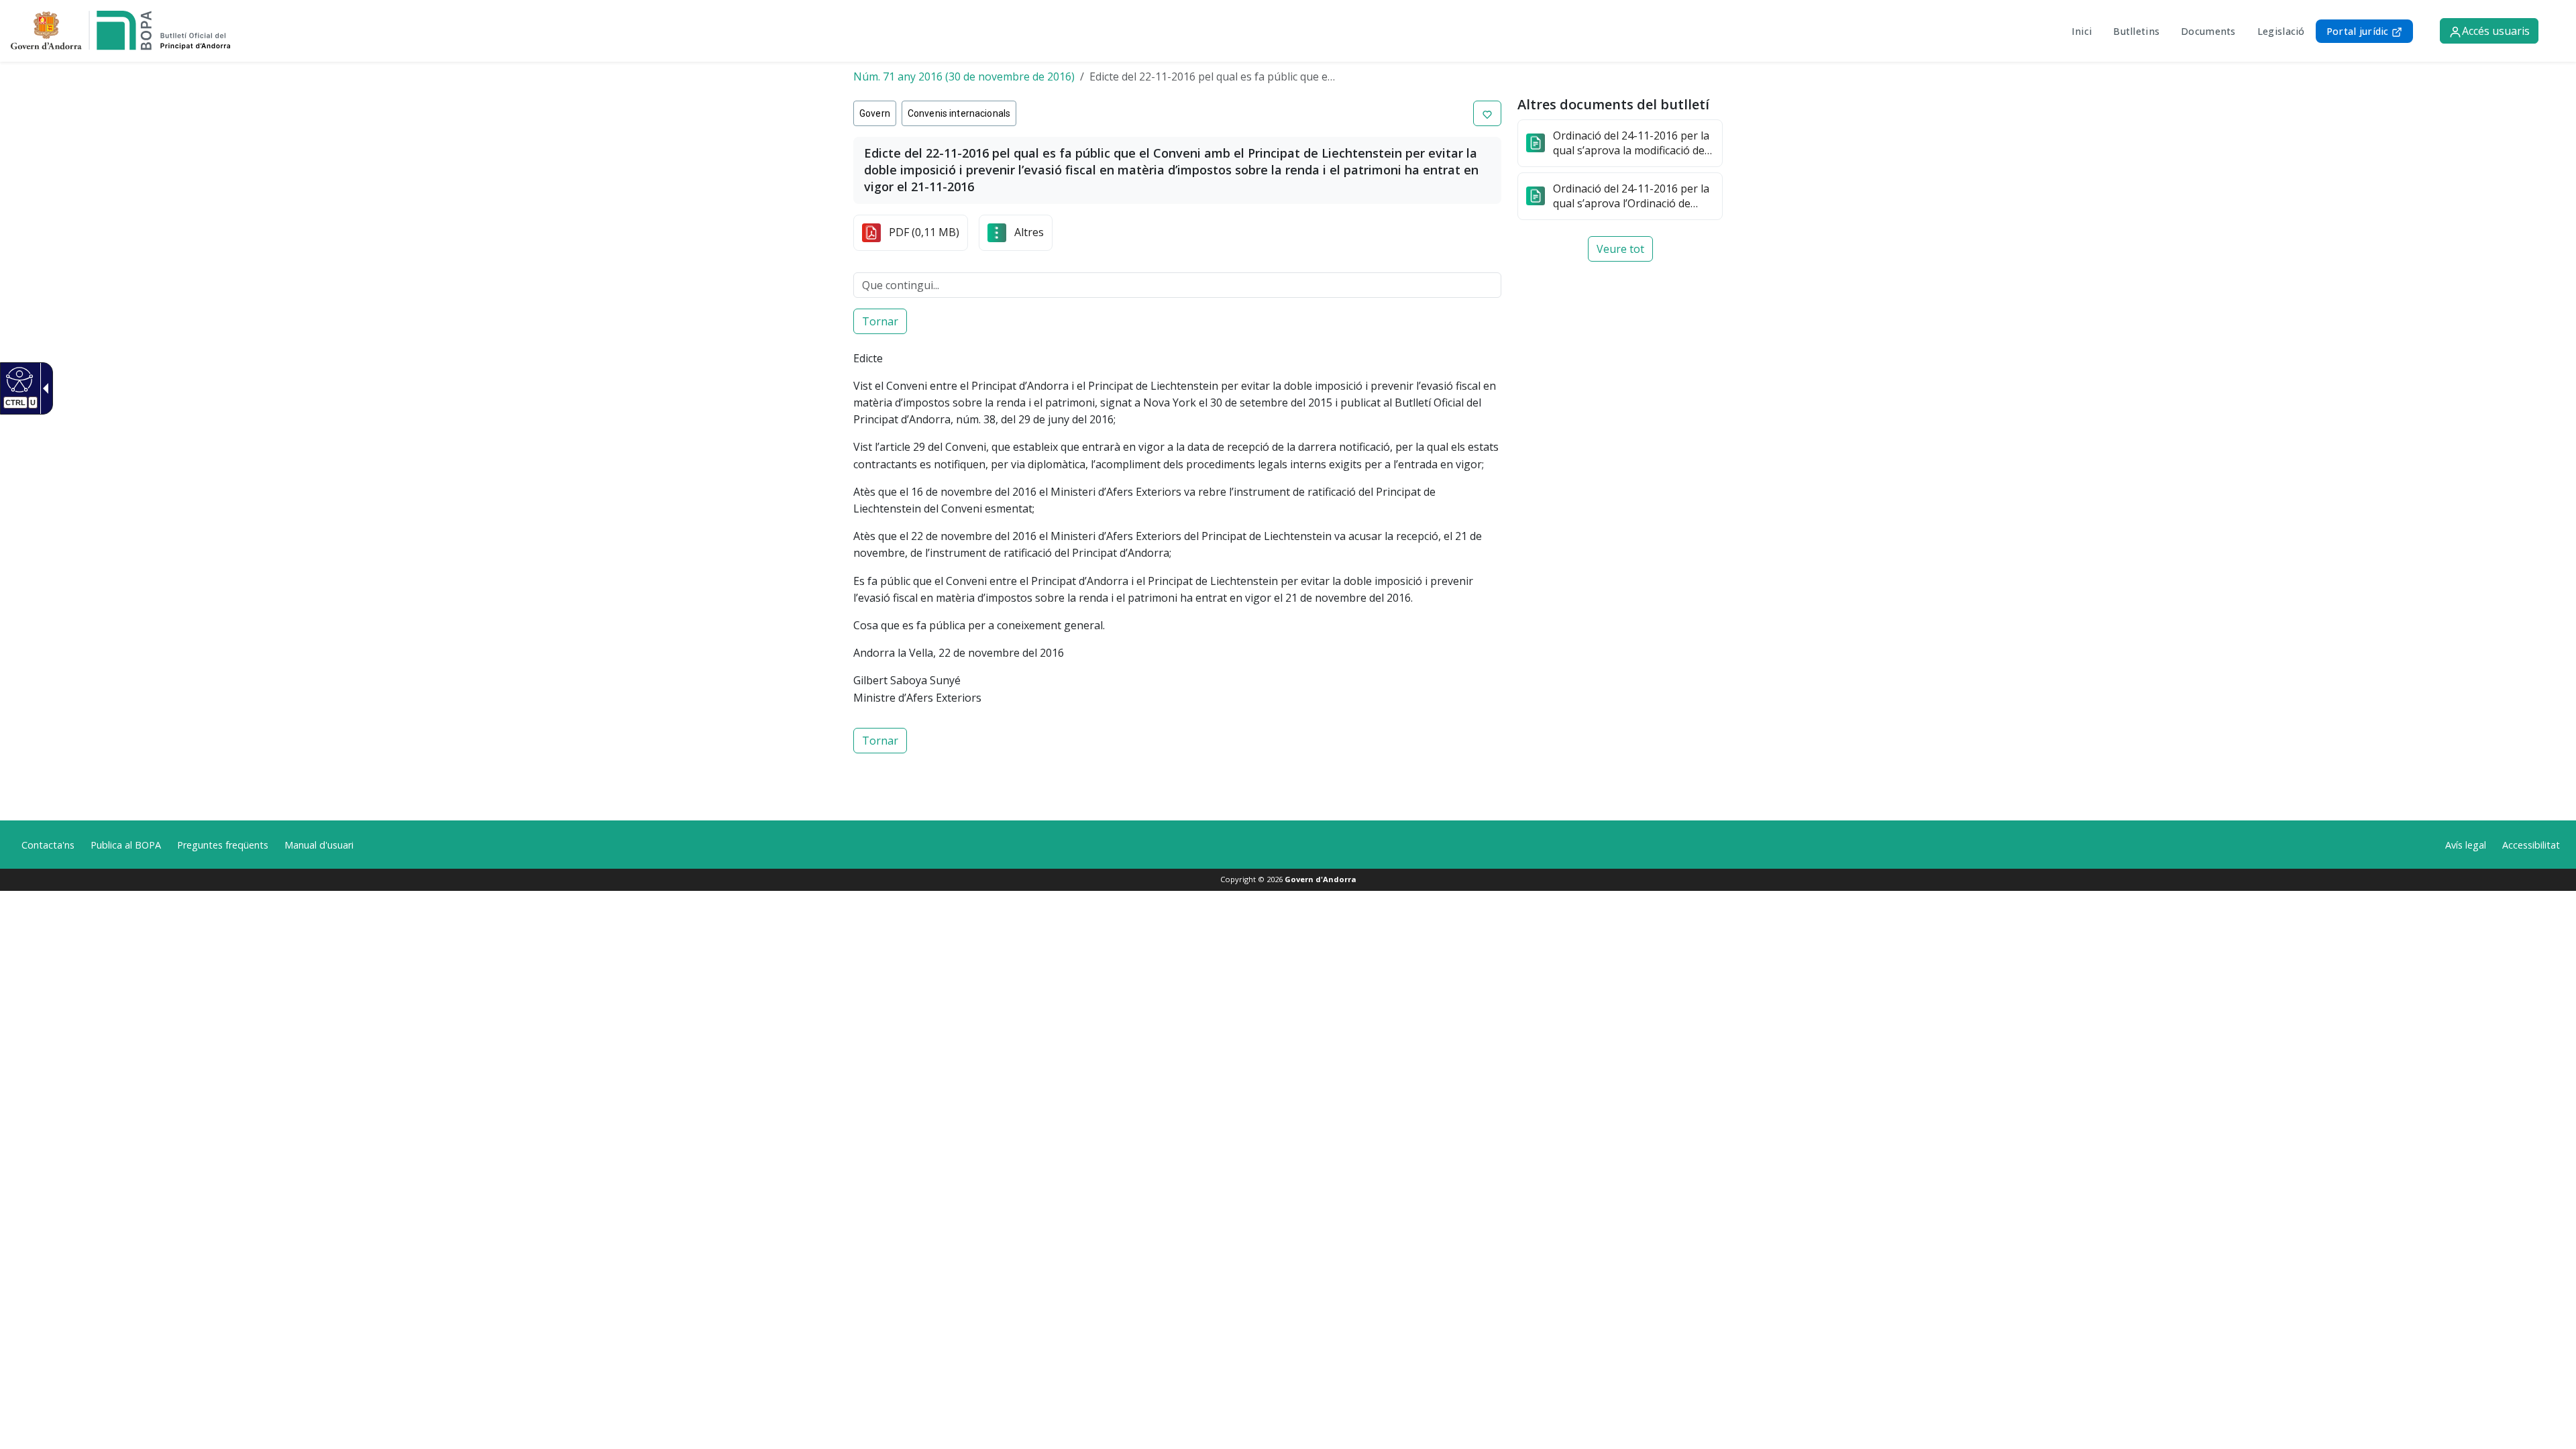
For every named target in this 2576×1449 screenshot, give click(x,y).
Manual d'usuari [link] (319, 845)
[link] (18, 379)
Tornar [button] (880, 321)
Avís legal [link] (2466, 845)
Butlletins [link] (2136, 31)
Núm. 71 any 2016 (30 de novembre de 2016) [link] (964, 76)
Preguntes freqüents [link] (223, 845)
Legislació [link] (2281, 31)
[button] (1487, 113)
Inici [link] (2082, 31)
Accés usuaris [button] (2496, 31)
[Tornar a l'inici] (120, 30)
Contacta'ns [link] (48, 845)
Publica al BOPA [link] (126, 845)
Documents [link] (2208, 31)
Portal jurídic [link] (2359, 31)
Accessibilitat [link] (2531, 845)
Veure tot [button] (1620, 249)
